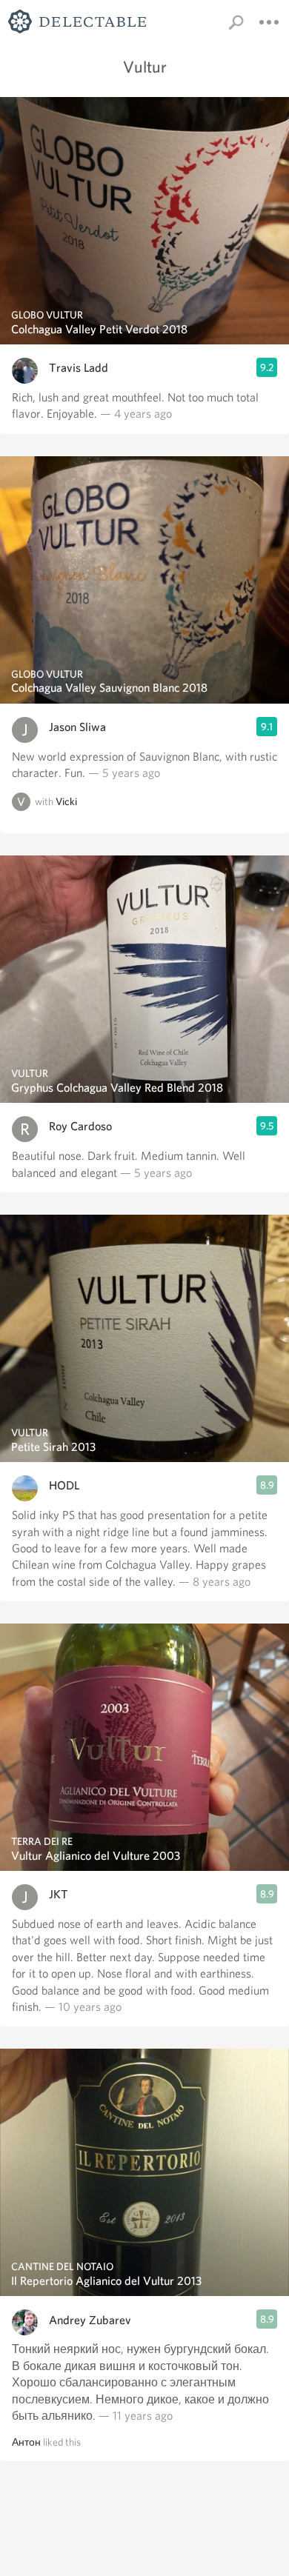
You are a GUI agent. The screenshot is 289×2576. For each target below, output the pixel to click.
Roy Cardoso (80, 1126)
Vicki (66, 802)
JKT (59, 1894)
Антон (26, 2442)
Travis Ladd (79, 368)
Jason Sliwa (77, 727)
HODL (64, 1485)
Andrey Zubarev (90, 2320)
